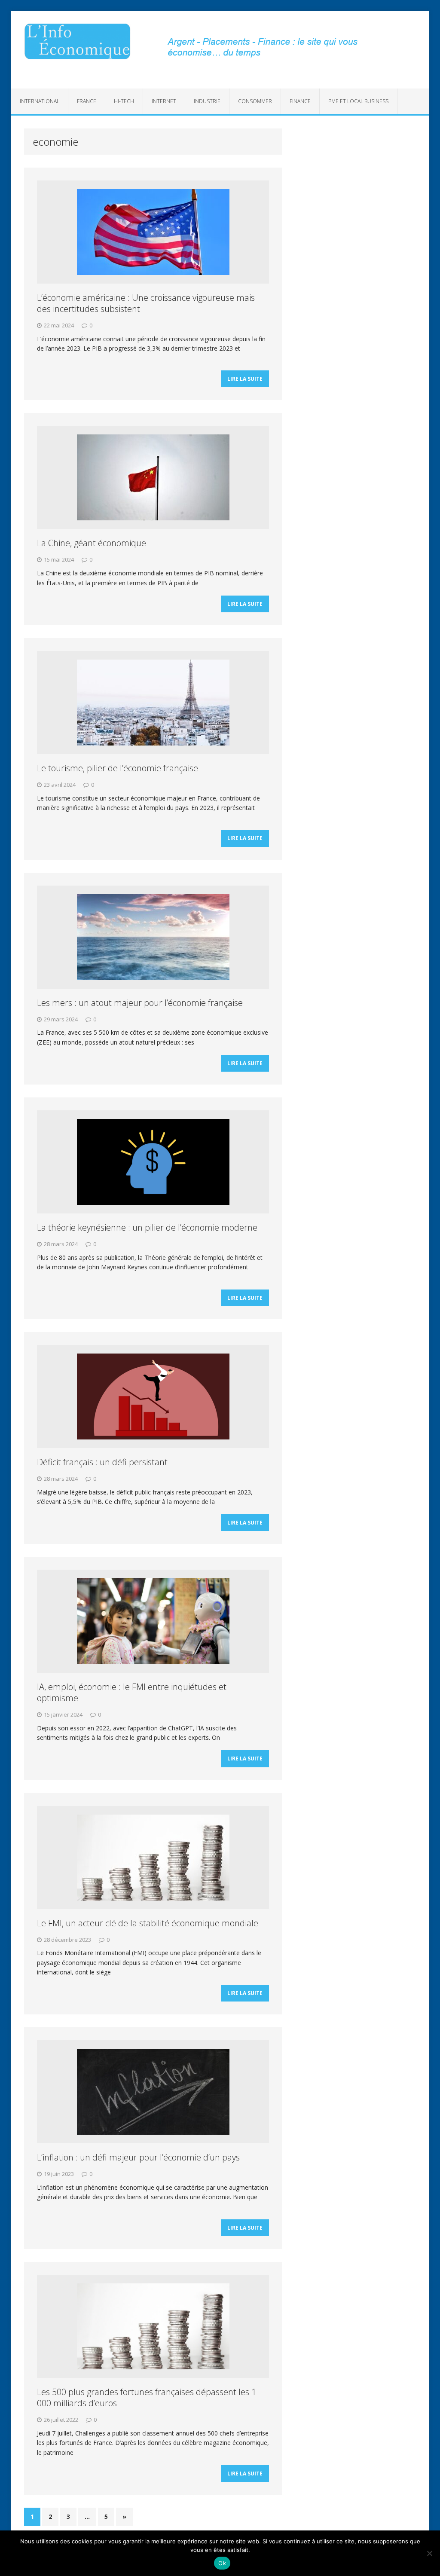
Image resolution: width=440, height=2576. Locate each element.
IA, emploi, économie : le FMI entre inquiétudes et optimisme (132, 1692)
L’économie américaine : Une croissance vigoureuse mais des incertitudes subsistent (146, 303)
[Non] (429, 2553)
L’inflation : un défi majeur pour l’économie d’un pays (138, 2157)
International (40, 101)
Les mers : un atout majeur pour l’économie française (140, 1003)
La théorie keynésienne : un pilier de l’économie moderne (147, 1227)
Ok (222, 2563)
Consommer (255, 101)
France (87, 101)
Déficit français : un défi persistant (102, 1462)
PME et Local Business (358, 101)
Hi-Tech (124, 101)
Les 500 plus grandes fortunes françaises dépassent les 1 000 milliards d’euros (147, 2397)
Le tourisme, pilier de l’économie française (118, 768)
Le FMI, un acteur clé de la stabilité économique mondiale (148, 1923)
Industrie (207, 101)
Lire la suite (245, 379)
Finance (300, 101)
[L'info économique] (77, 41)
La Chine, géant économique (92, 543)
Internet (164, 101)
